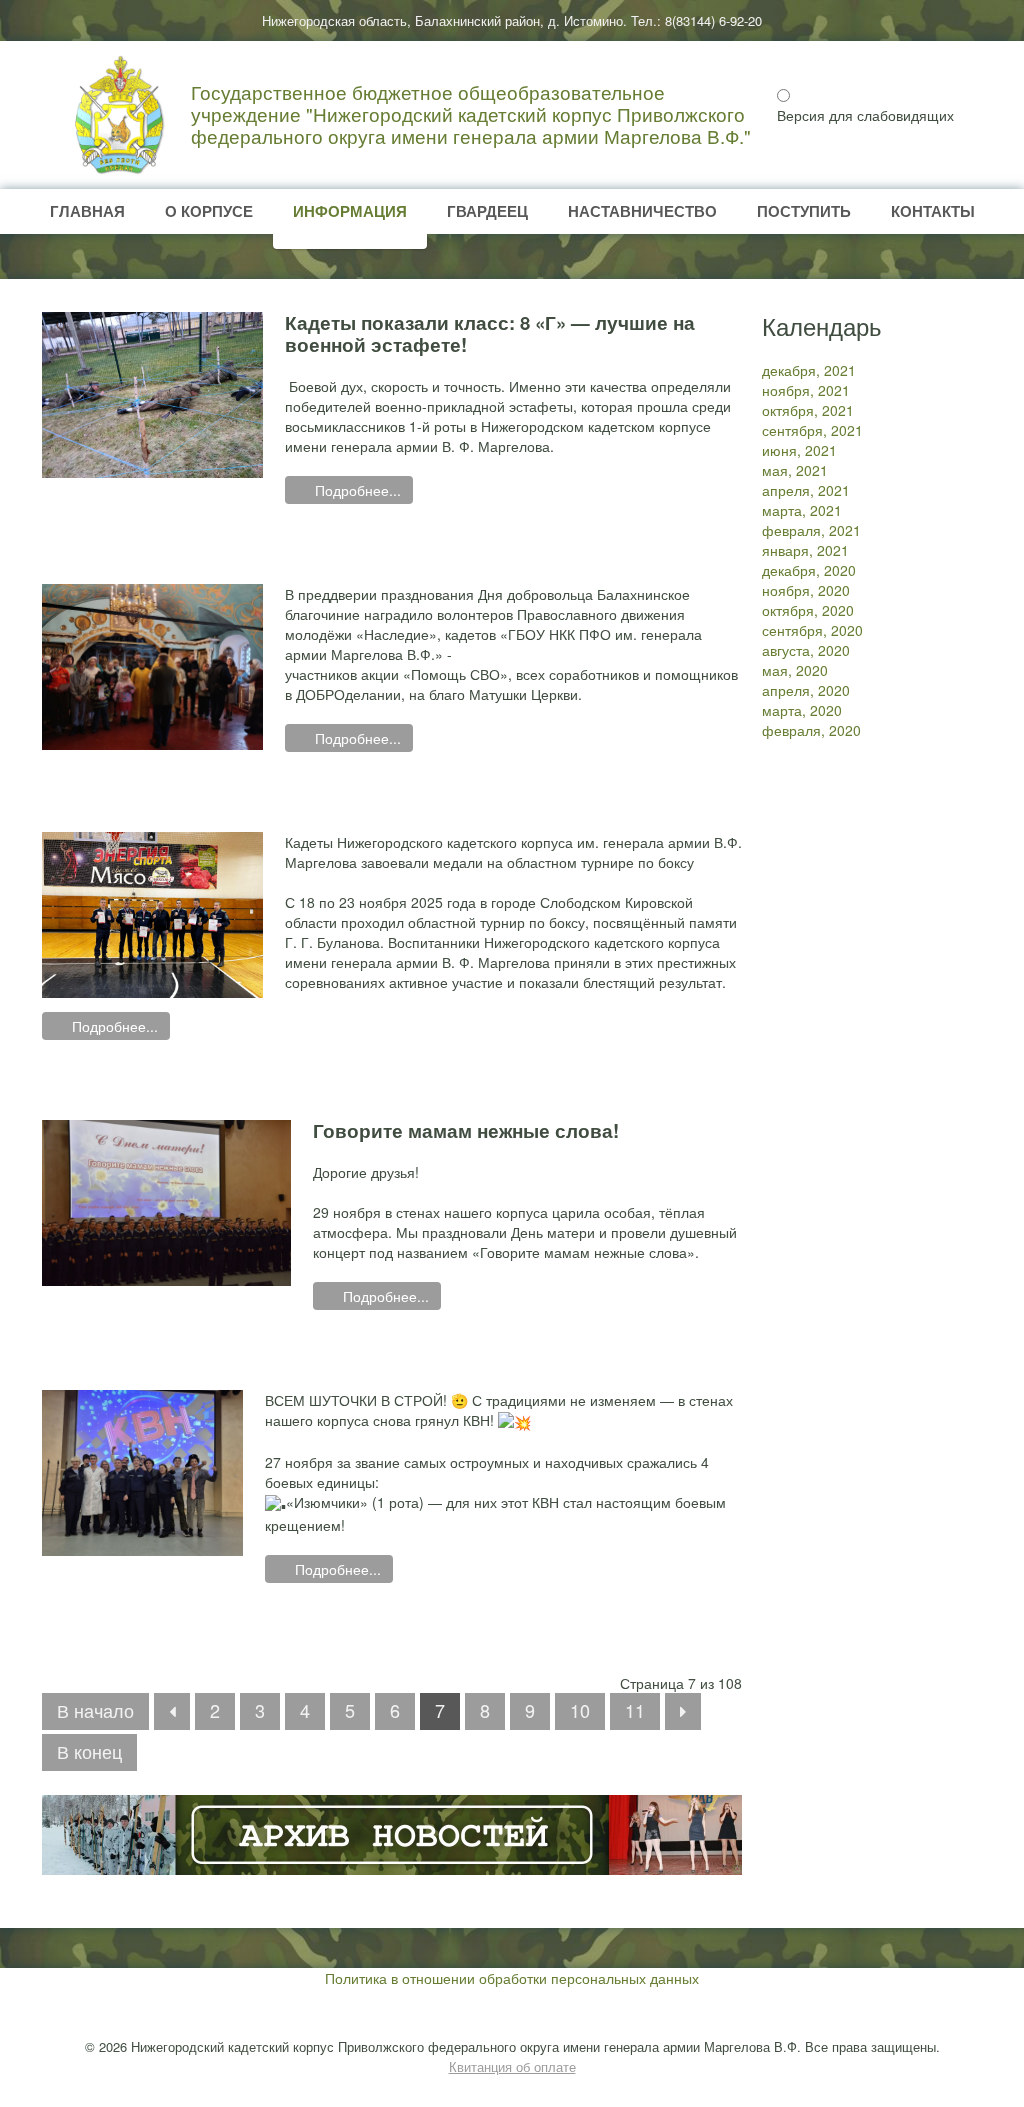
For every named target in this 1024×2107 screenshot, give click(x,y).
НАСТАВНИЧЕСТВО (642, 211)
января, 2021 (805, 550)
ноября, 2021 (806, 390)
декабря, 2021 (809, 370)
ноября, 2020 (806, 590)
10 (580, 1710)
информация (350, 211)
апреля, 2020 (806, 690)
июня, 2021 (799, 450)
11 (635, 1710)
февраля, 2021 (811, 530)
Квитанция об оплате (512, 2066)
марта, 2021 (802, 510)
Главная (87, 211)
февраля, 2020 (811, 730)
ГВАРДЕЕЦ (487, 211)
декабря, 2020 (809, 570)
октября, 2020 (808, 610)
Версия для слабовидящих (865, 115)
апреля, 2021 (806, 490)
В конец (89, 1751)
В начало (95, 1710)
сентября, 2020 (812, 630)
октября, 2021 (808, 410)
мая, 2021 (795, 470)
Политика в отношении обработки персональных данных (512, 1978)
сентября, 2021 (812, 430)
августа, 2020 (806, 650)
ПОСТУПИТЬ (804, 211)
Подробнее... (356, 490)
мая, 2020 (795, 670)
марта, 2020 (802, 710)
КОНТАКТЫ (933, 211)
